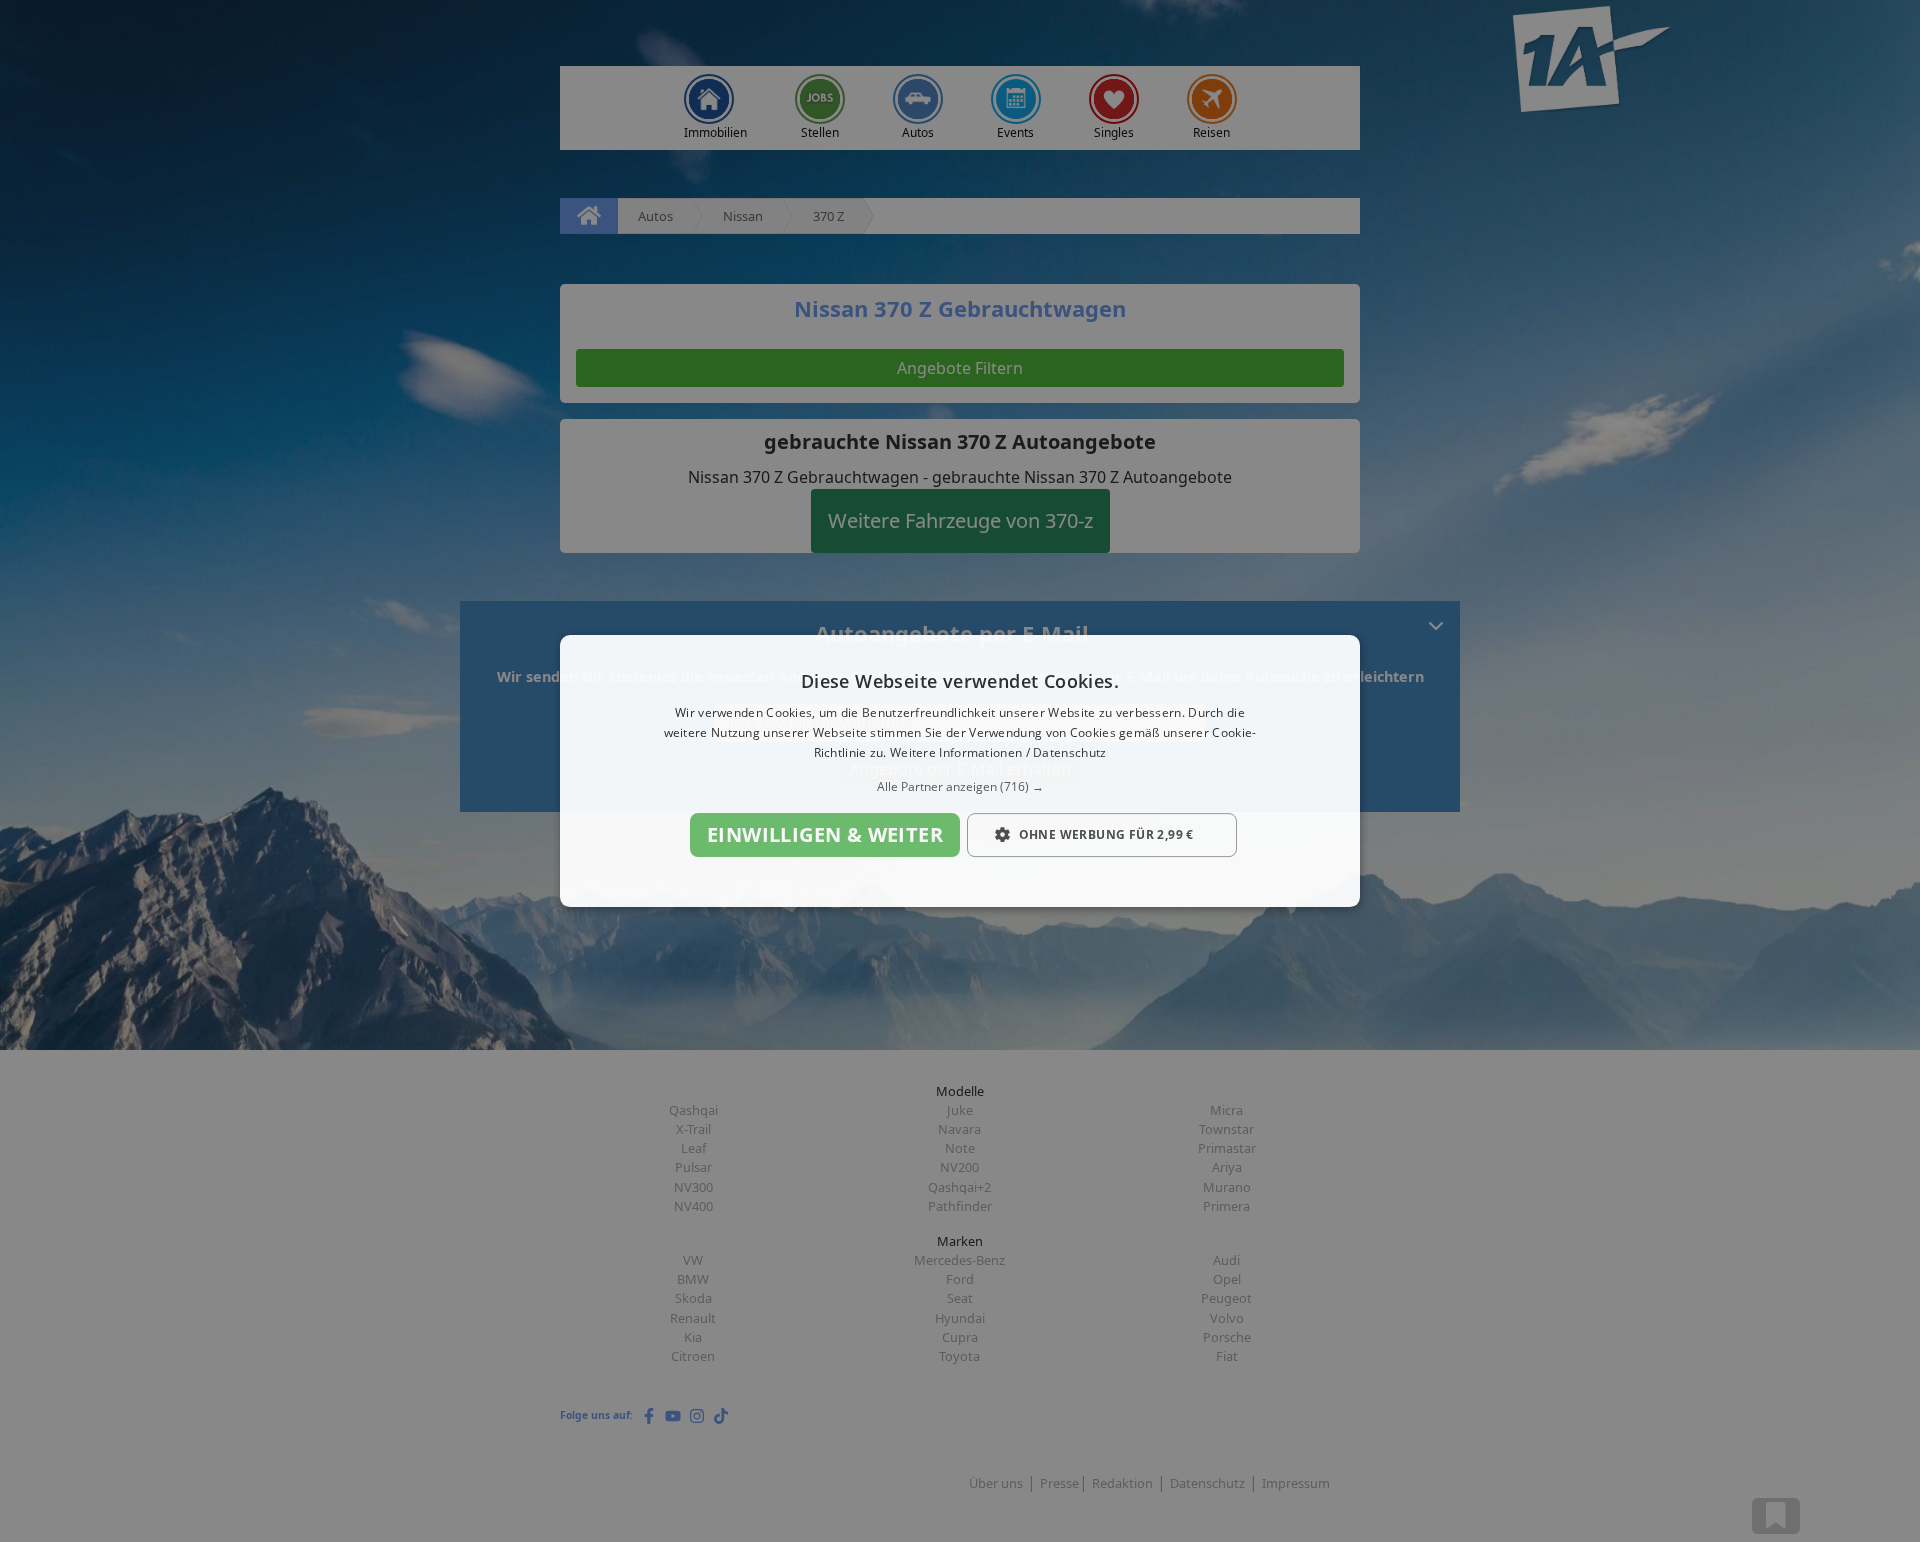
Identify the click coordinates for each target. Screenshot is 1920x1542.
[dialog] (960, 771)
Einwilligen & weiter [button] (825, 834)
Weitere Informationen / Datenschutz (998, 752)
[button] (960, 787)
